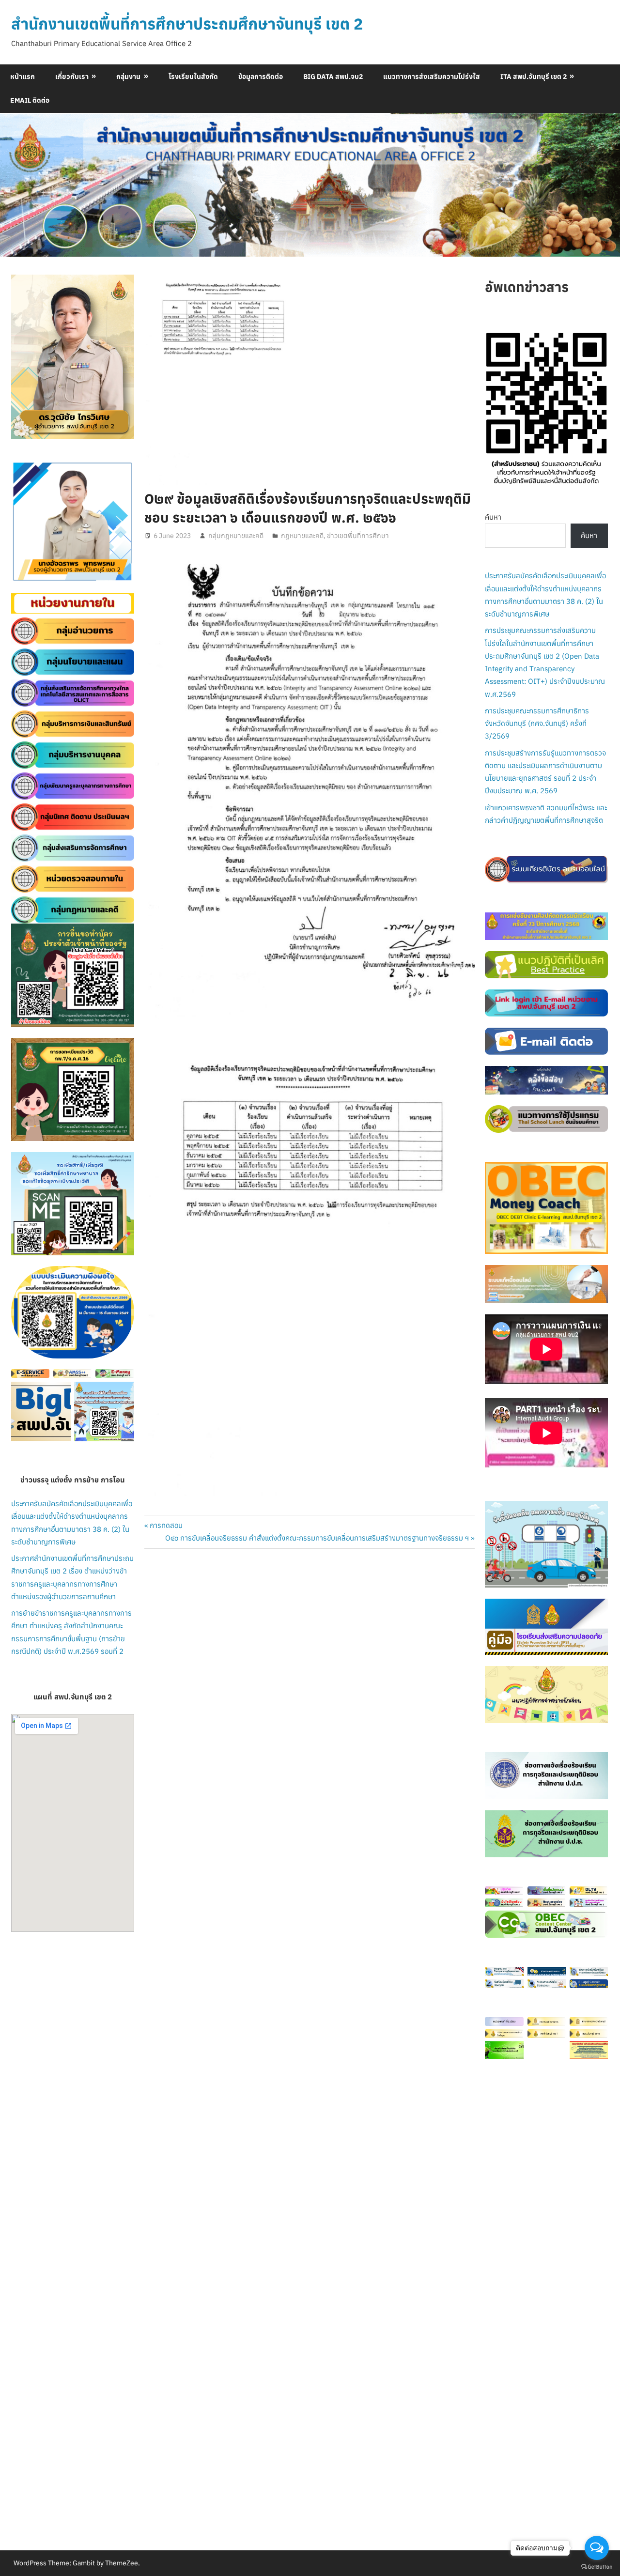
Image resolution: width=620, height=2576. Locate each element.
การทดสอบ (166, 1525)
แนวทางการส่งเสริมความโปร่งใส (432, 77)
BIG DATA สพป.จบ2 (333, 77)
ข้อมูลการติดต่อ (261, 77)
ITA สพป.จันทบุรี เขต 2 (534, 77)
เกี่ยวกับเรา (72, 77)
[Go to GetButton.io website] (597, 2566)
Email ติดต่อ (30, 100)
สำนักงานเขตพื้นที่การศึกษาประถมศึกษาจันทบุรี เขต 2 (187, 24)
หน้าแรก (23, 77)
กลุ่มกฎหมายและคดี (236, 536)
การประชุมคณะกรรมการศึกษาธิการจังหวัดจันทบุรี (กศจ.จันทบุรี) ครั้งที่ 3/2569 (537, 724)
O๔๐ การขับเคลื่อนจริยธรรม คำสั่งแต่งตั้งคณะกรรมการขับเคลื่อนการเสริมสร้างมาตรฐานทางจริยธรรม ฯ (317, 1538)
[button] (26, 522)
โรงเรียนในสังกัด (193, 77)
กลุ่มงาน (128, 77)
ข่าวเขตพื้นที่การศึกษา (358, 536)
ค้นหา (493, 517)
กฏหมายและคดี (302, 536)
